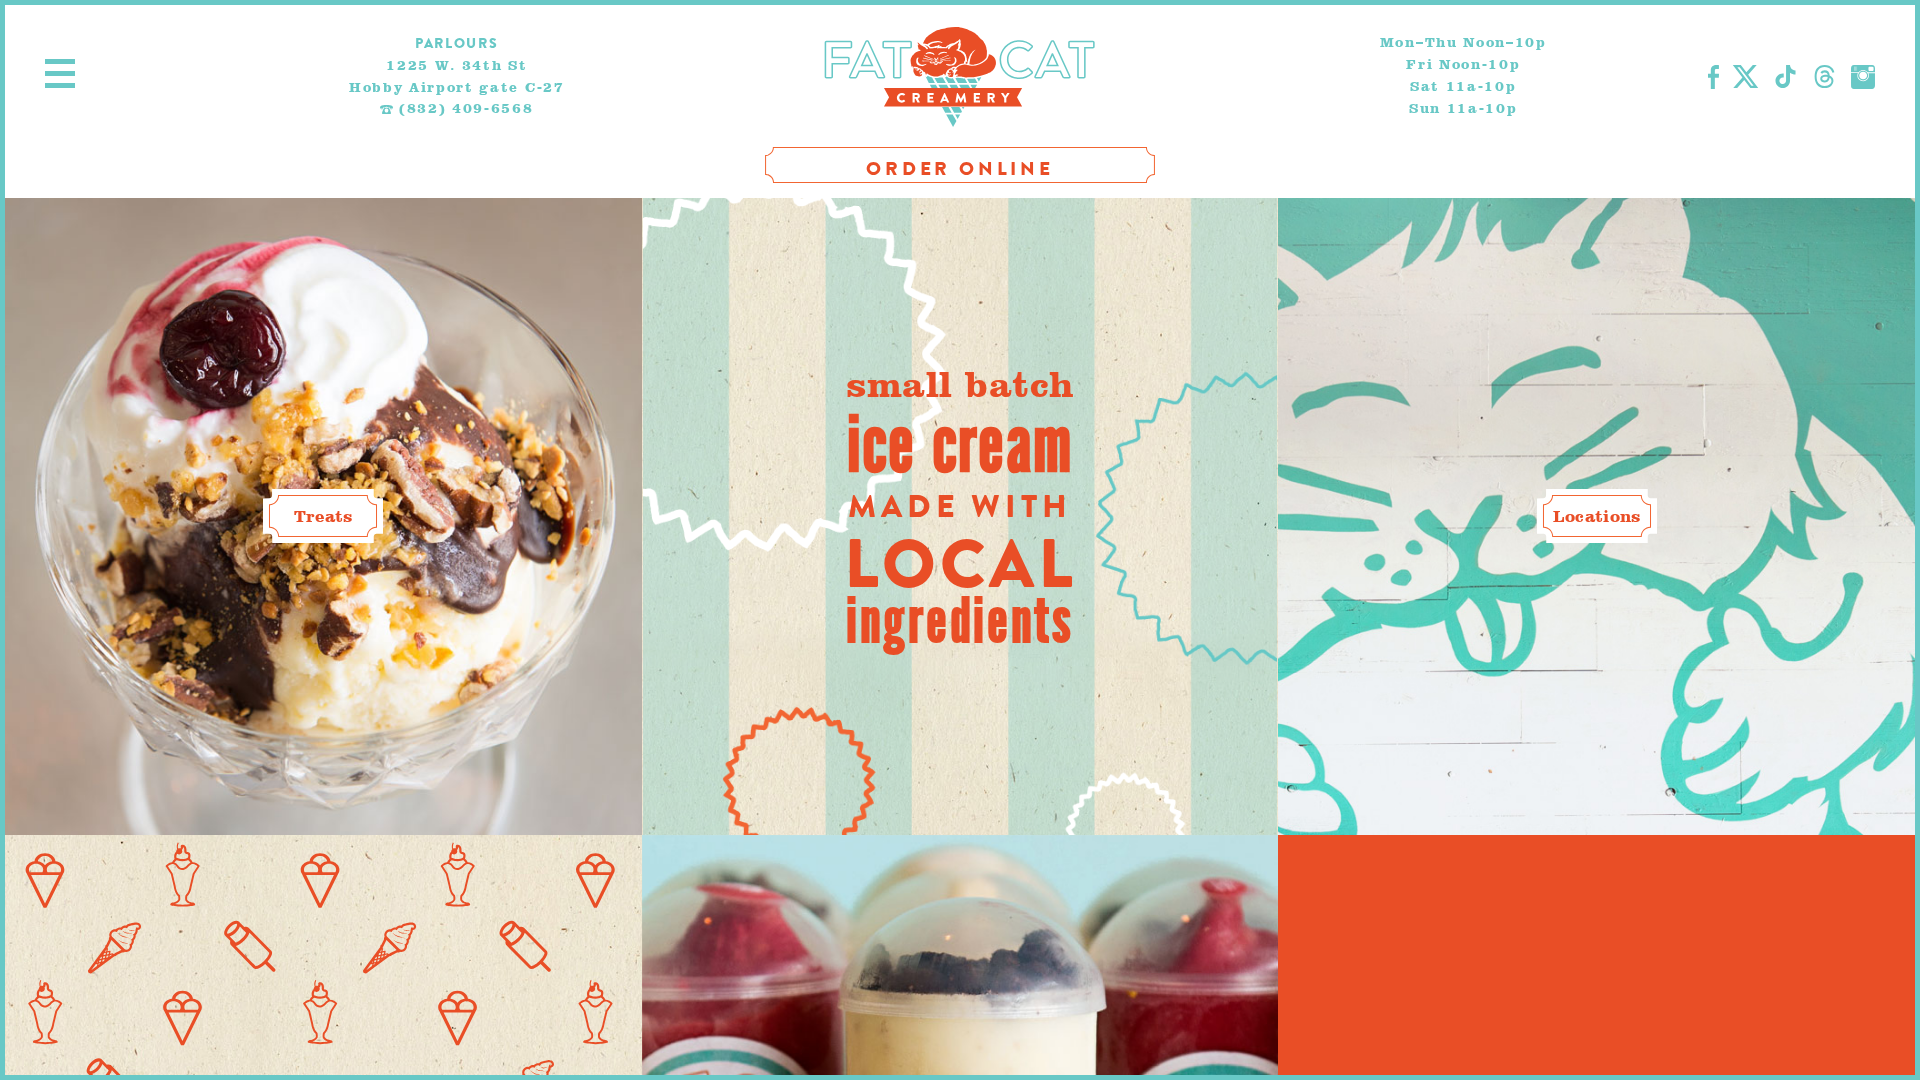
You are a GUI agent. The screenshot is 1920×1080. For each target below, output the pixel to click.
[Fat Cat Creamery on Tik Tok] (1785, 76)
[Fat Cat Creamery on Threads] (1824, 76)
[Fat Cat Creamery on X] (1745, 76)
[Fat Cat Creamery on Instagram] (1863, 77)
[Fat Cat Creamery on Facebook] (1713, 77)
